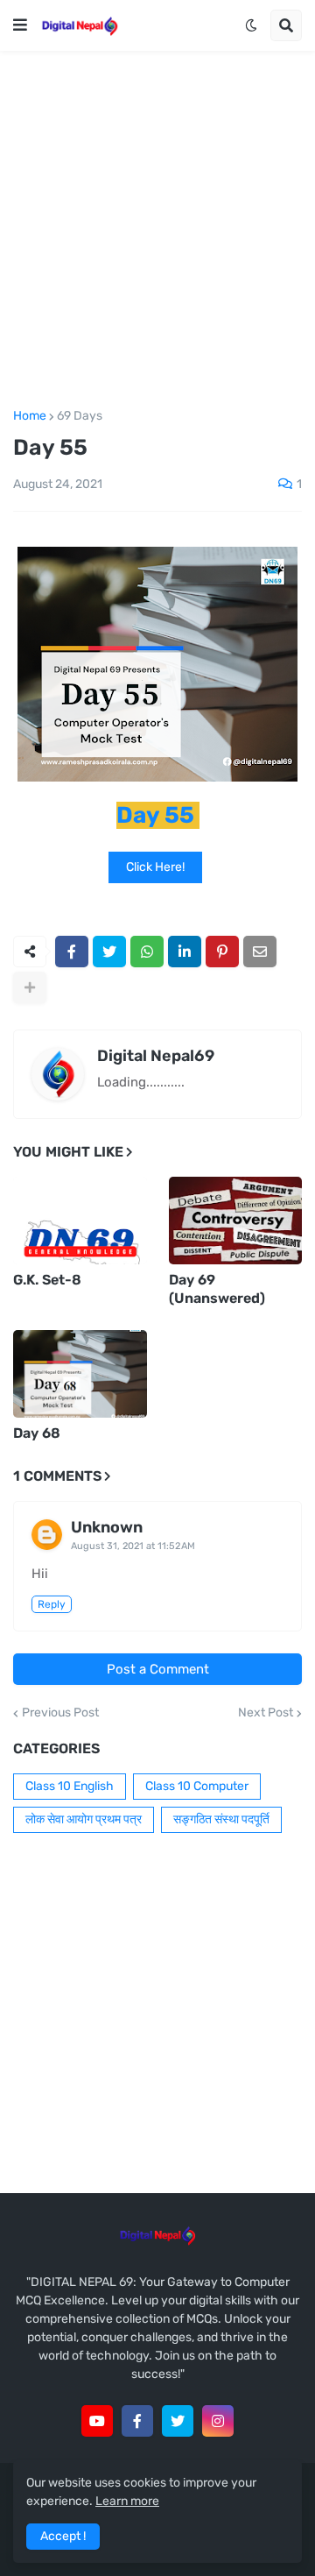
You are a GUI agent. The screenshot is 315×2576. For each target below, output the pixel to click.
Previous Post (60, 1713)
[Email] (260, 952)
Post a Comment (158, 1669)
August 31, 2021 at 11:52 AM (133, 1546)
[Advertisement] (157, 230)
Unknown (107, 1527)
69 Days (80, 416)
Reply (52, 1604)
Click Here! (155, 867)
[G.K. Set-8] (80, 1221)
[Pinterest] (222, 952)
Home (30, 416)
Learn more (127, 2501)
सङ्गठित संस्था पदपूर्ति (221, 1819)
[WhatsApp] (147, 952)
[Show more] (30, 987)
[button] (20, 25)
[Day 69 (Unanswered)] (236, 1221)
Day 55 (155, 815)
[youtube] (97, 2421)
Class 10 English (70, 1786)
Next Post (266, 1713)
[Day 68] (80, 1374)
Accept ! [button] (63, 2536)
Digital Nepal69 (156, 1056)
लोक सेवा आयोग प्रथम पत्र (84, 1819)
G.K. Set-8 (47, 1280)
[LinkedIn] (185, 952)
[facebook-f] (137, 2421)
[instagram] (218, 2421)
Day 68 (37, 1433)
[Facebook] (72, 952)
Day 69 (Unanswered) (217, 1289)
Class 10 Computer (197, 1786)
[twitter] (178, 2421)
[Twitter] (109, 952)
